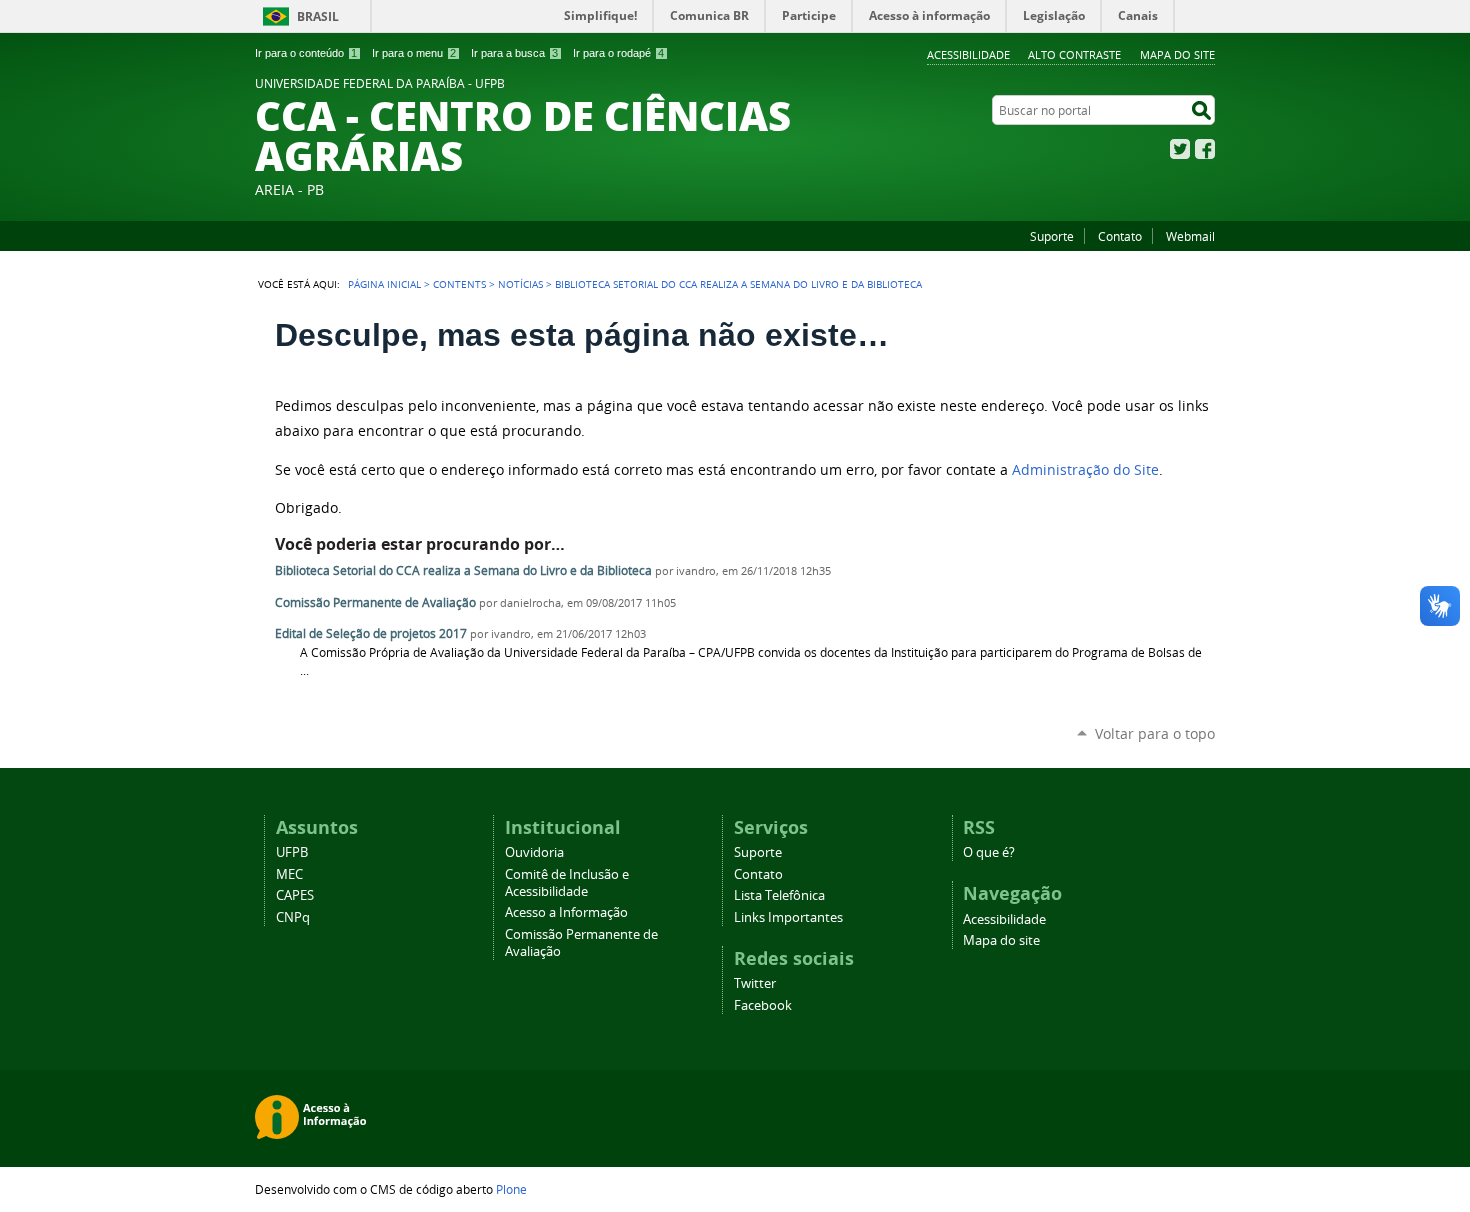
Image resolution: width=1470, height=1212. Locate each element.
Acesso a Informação (566, 912)
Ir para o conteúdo (306, 53)
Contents (459, 284)
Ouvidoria (534, 852)
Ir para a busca (514, 53)
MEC (289, 874)
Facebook (1205, 149)
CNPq (293, 917)
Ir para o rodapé (618, 53)
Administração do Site (1085, 470)
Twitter (1180, 149)
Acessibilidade (968, 54)
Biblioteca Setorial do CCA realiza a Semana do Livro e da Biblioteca (463, 570)
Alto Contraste (1074, 54)
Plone (511, 1189)
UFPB (292, 852)
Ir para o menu (414, 53)
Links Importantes (788, 917)
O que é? (989, 852)
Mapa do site (1177, 54)
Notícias (520, 284)
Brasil (318, 16)
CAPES (295, 895)
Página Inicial (384, 284)
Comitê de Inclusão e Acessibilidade (567, 883)
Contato (1120, 236)
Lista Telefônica (779, 895)
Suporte (1052, 236)
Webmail (1190, 236)
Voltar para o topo (1155, 733)
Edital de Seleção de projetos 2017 (371, 633)
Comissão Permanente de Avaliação (375, 602)
